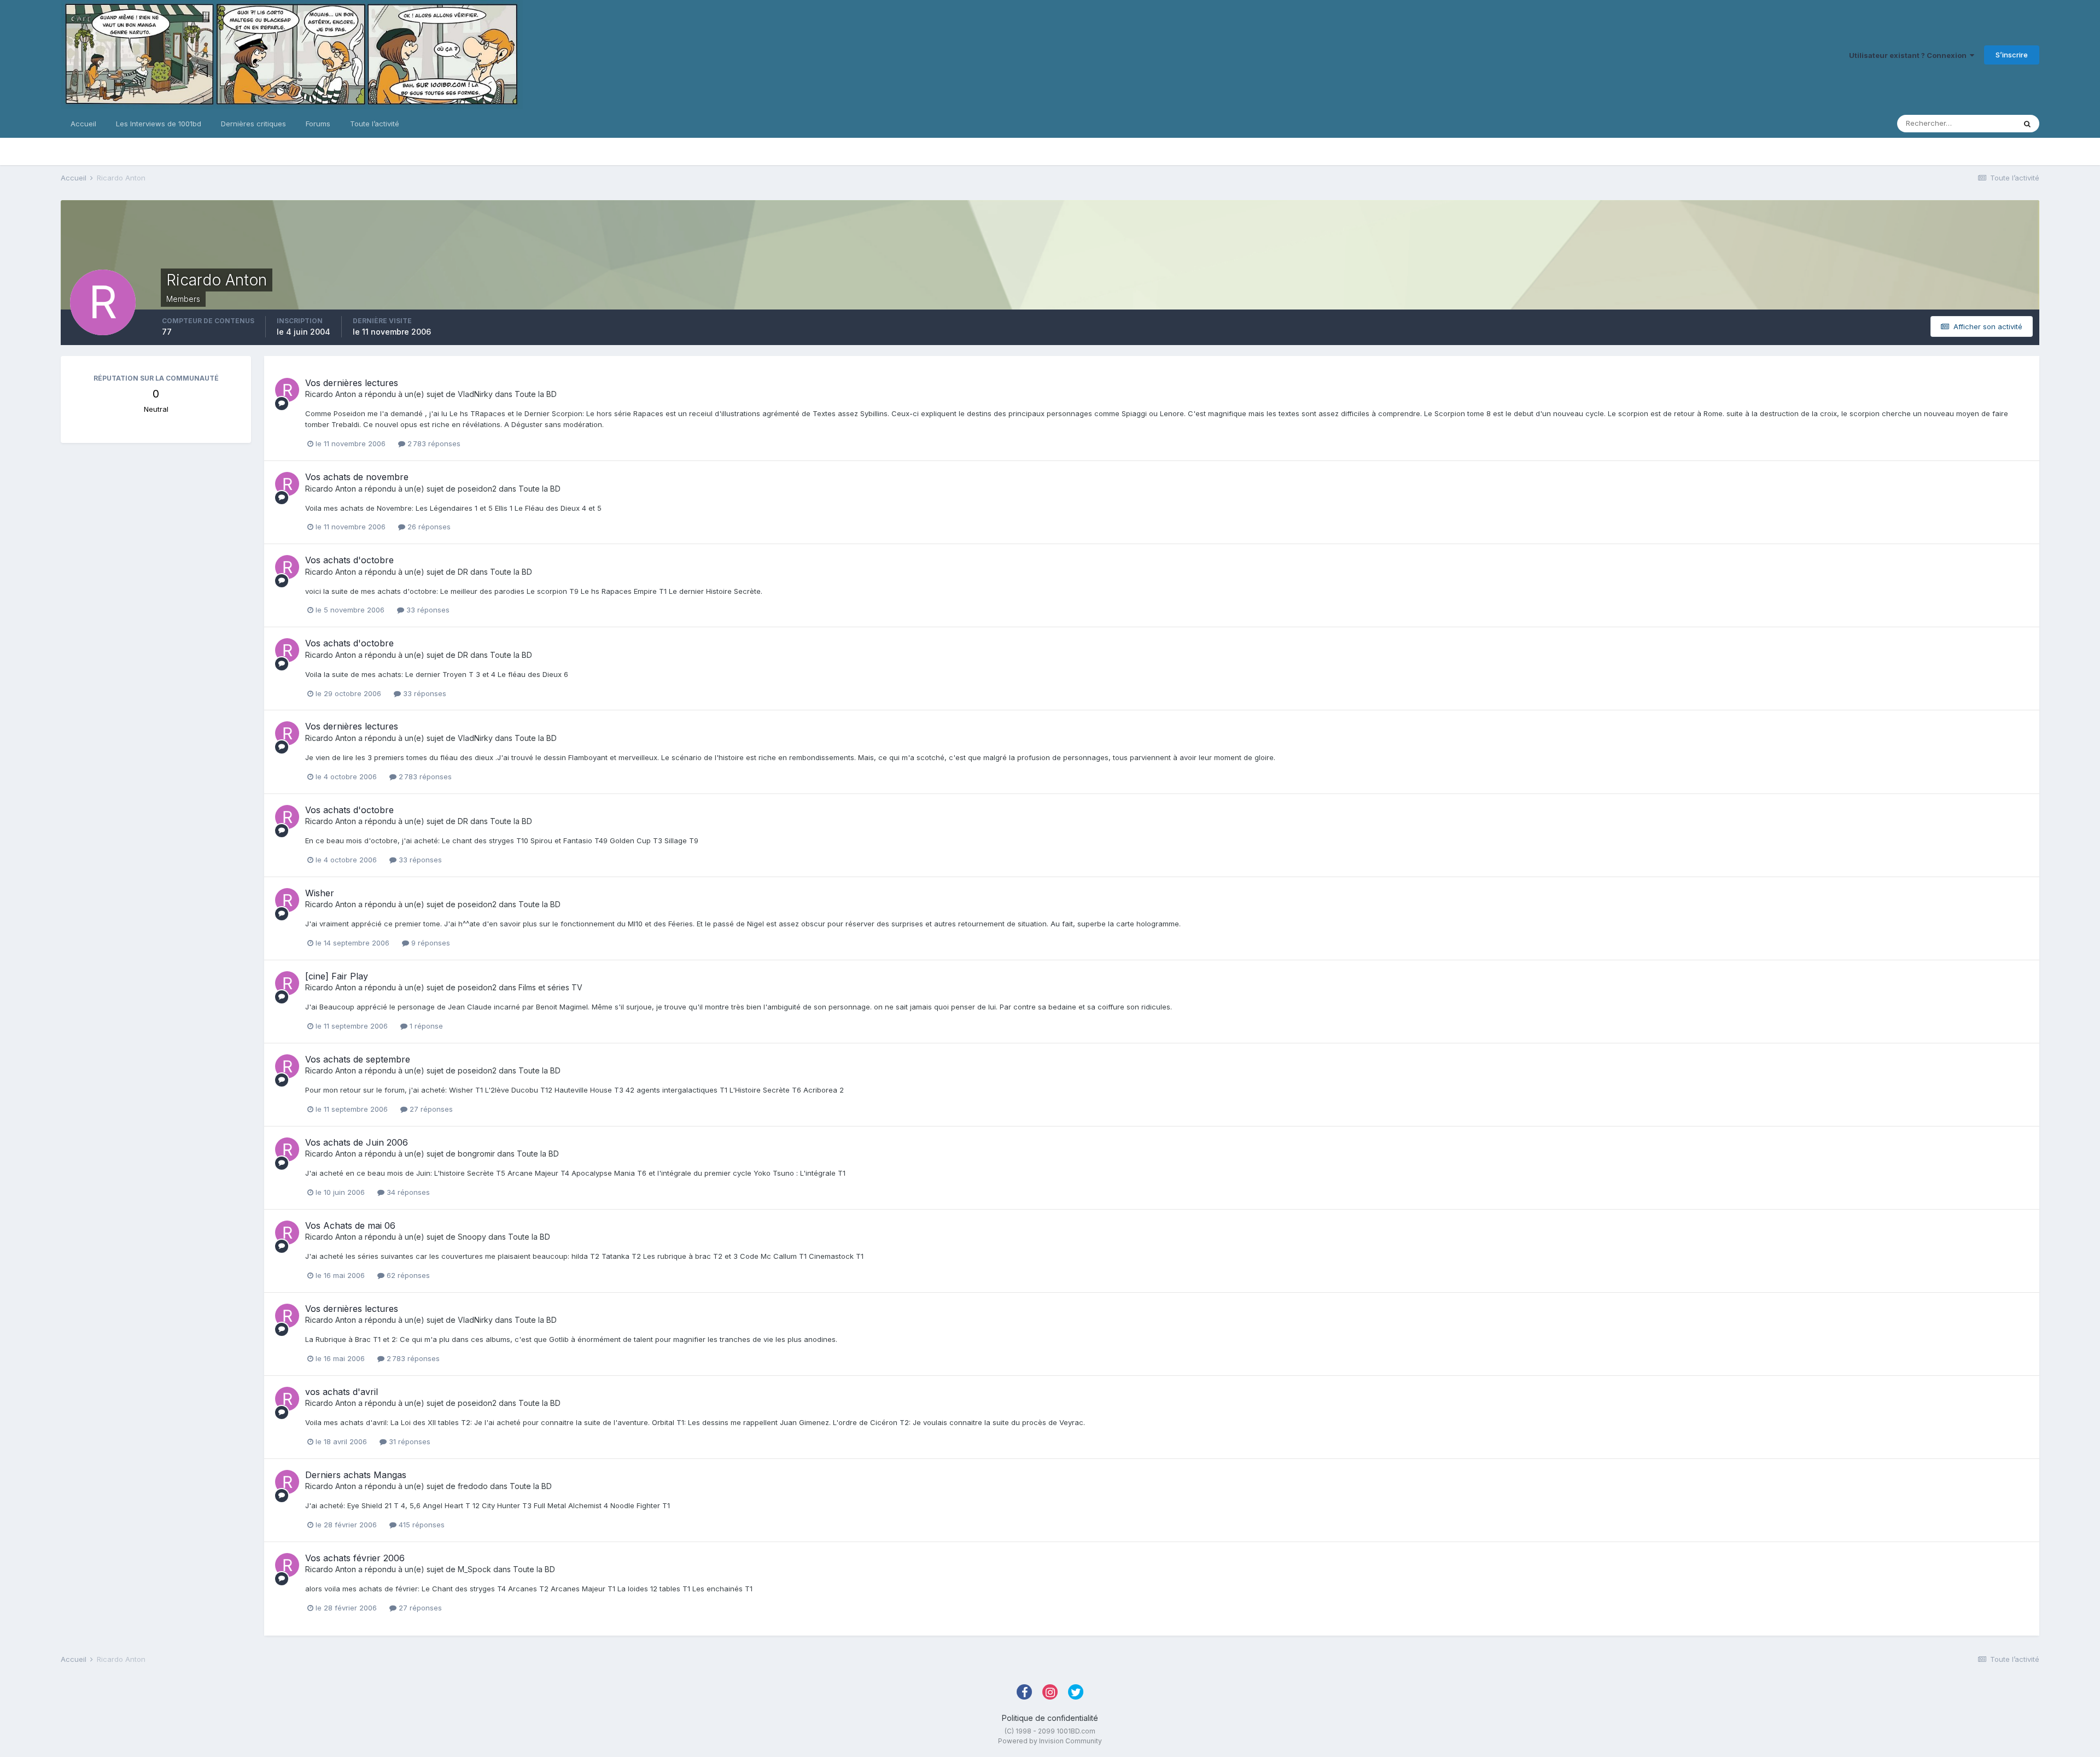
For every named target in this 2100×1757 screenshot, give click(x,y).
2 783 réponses (433, 443)
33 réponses (427, 610)
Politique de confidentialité (1050, 1718)
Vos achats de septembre (358, 1059)
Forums (318, 124)
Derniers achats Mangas (356, 1475)
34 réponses (407, 1192)
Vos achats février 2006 (355, 1558)
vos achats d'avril (342, 1392)
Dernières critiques (253, 124)
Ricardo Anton (331, 394)
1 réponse (425, 1026)
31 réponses (409, 1441)
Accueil (83, 124)
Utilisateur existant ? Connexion (1909, 55)
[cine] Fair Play (337, 976)
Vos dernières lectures (352, 383)
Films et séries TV (550, 987)
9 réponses (430, 943)
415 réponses (421, 1525)
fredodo (473, 1486)
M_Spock (474, 1569)
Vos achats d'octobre (349, 560)
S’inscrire (2012, 55)
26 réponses (428, 527)
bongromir (476, 1154)
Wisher (320, 893)
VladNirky (475, 394)
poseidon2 (477, 489)
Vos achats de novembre (357, 477)
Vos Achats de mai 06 (350, 1225)
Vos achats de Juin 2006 (357, 1142)
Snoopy (472, 1237)
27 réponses (430, 1109)
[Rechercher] (2027, 124)
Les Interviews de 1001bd (159, 124)
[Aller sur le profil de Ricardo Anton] (287, 390)
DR (463, 572)
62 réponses (407, 1275)
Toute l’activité (375, 124)
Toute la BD (536, 394)
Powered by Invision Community (1050, 1741)
